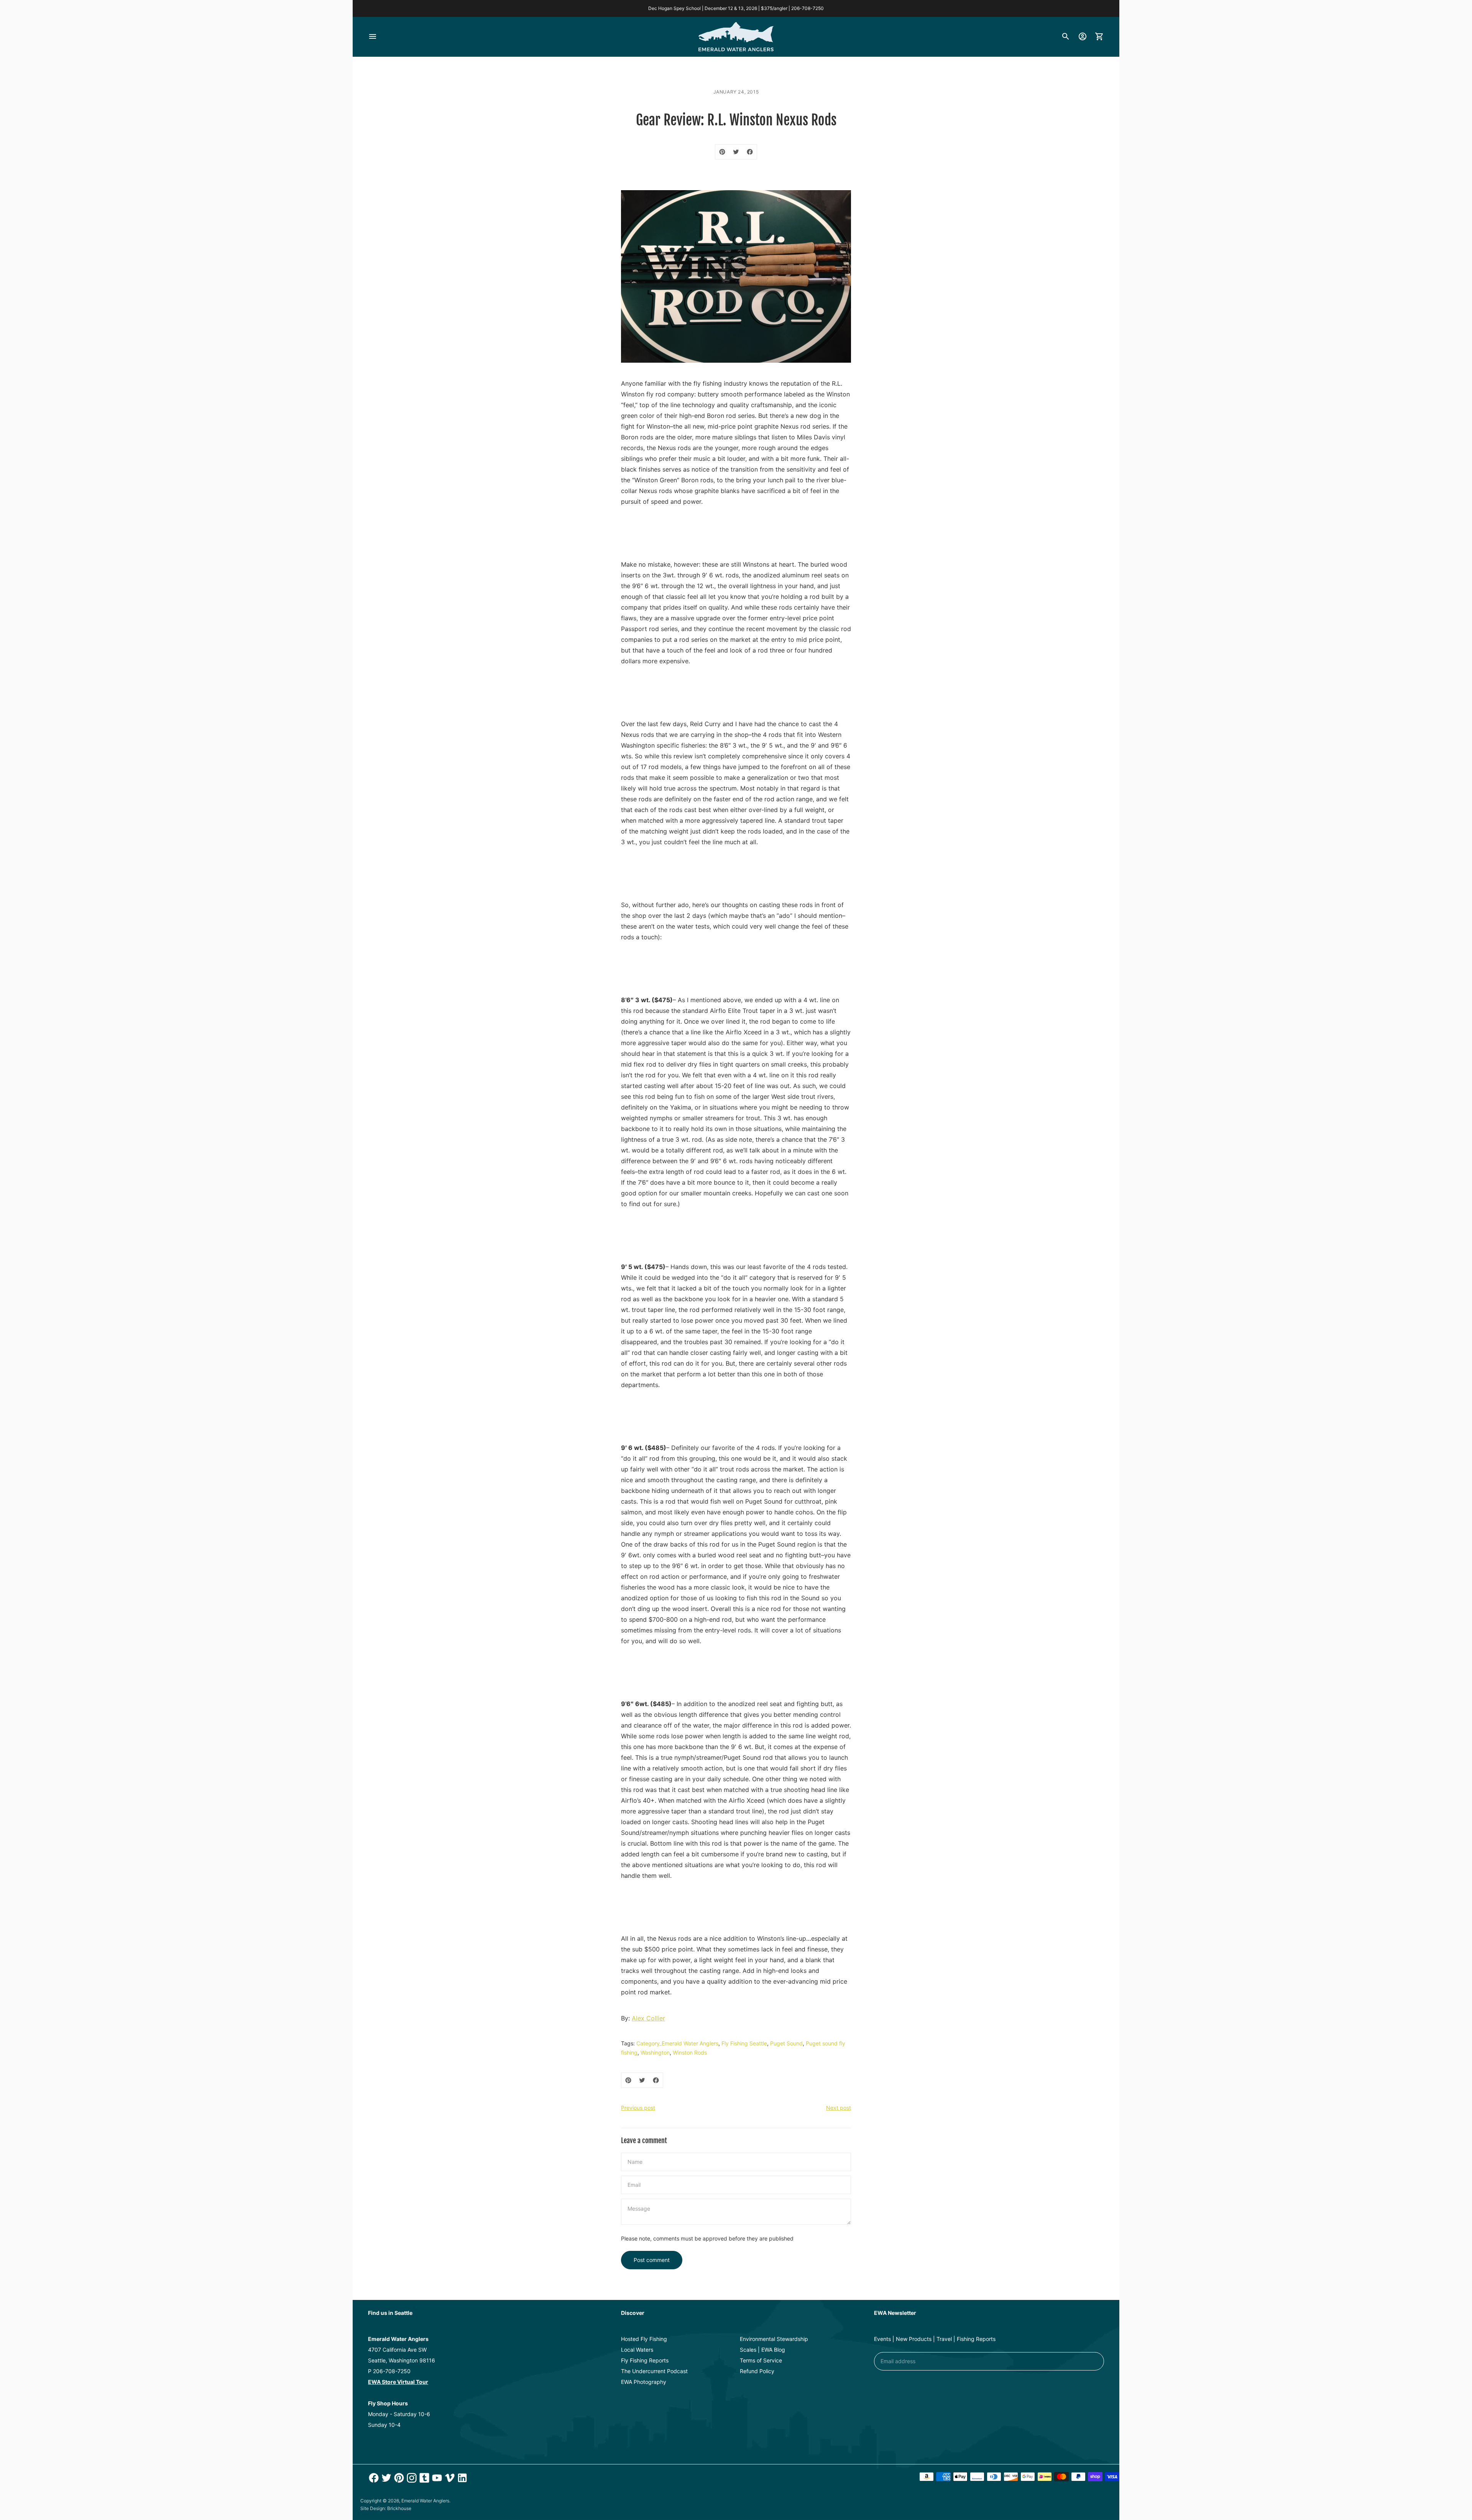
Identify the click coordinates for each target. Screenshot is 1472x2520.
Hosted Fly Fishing (644, 2339)
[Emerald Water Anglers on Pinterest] (398, 2478)
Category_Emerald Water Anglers (677, 2043)
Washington (655, 2052)
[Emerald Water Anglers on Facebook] (373, 2478)
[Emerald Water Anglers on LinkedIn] (461, 2478)
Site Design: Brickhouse (386, 2508)
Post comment (652, 2260)
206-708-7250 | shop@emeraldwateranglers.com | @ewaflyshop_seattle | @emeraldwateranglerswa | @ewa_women (736, 8)
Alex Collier (648, 2018)
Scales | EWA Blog (762, 2350)
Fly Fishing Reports (645, 2360)
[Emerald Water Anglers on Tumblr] (423, 2478)
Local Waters (637, 2350)
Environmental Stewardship (774, 2339)
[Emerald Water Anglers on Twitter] (385, 2478)
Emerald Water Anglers (425, 2501)
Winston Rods (690, 2052)
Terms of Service (761, 2360)
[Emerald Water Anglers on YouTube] (436, 2478)
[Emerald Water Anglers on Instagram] (411, 2478)
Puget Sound (786, 2043)
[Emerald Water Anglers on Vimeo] (449, 2478)
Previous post (638, 2108)
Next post (839, 2108)
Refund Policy (757, 2371)
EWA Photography (644, 2382)
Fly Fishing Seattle (744, 2043)
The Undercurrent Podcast (654, 2371)
